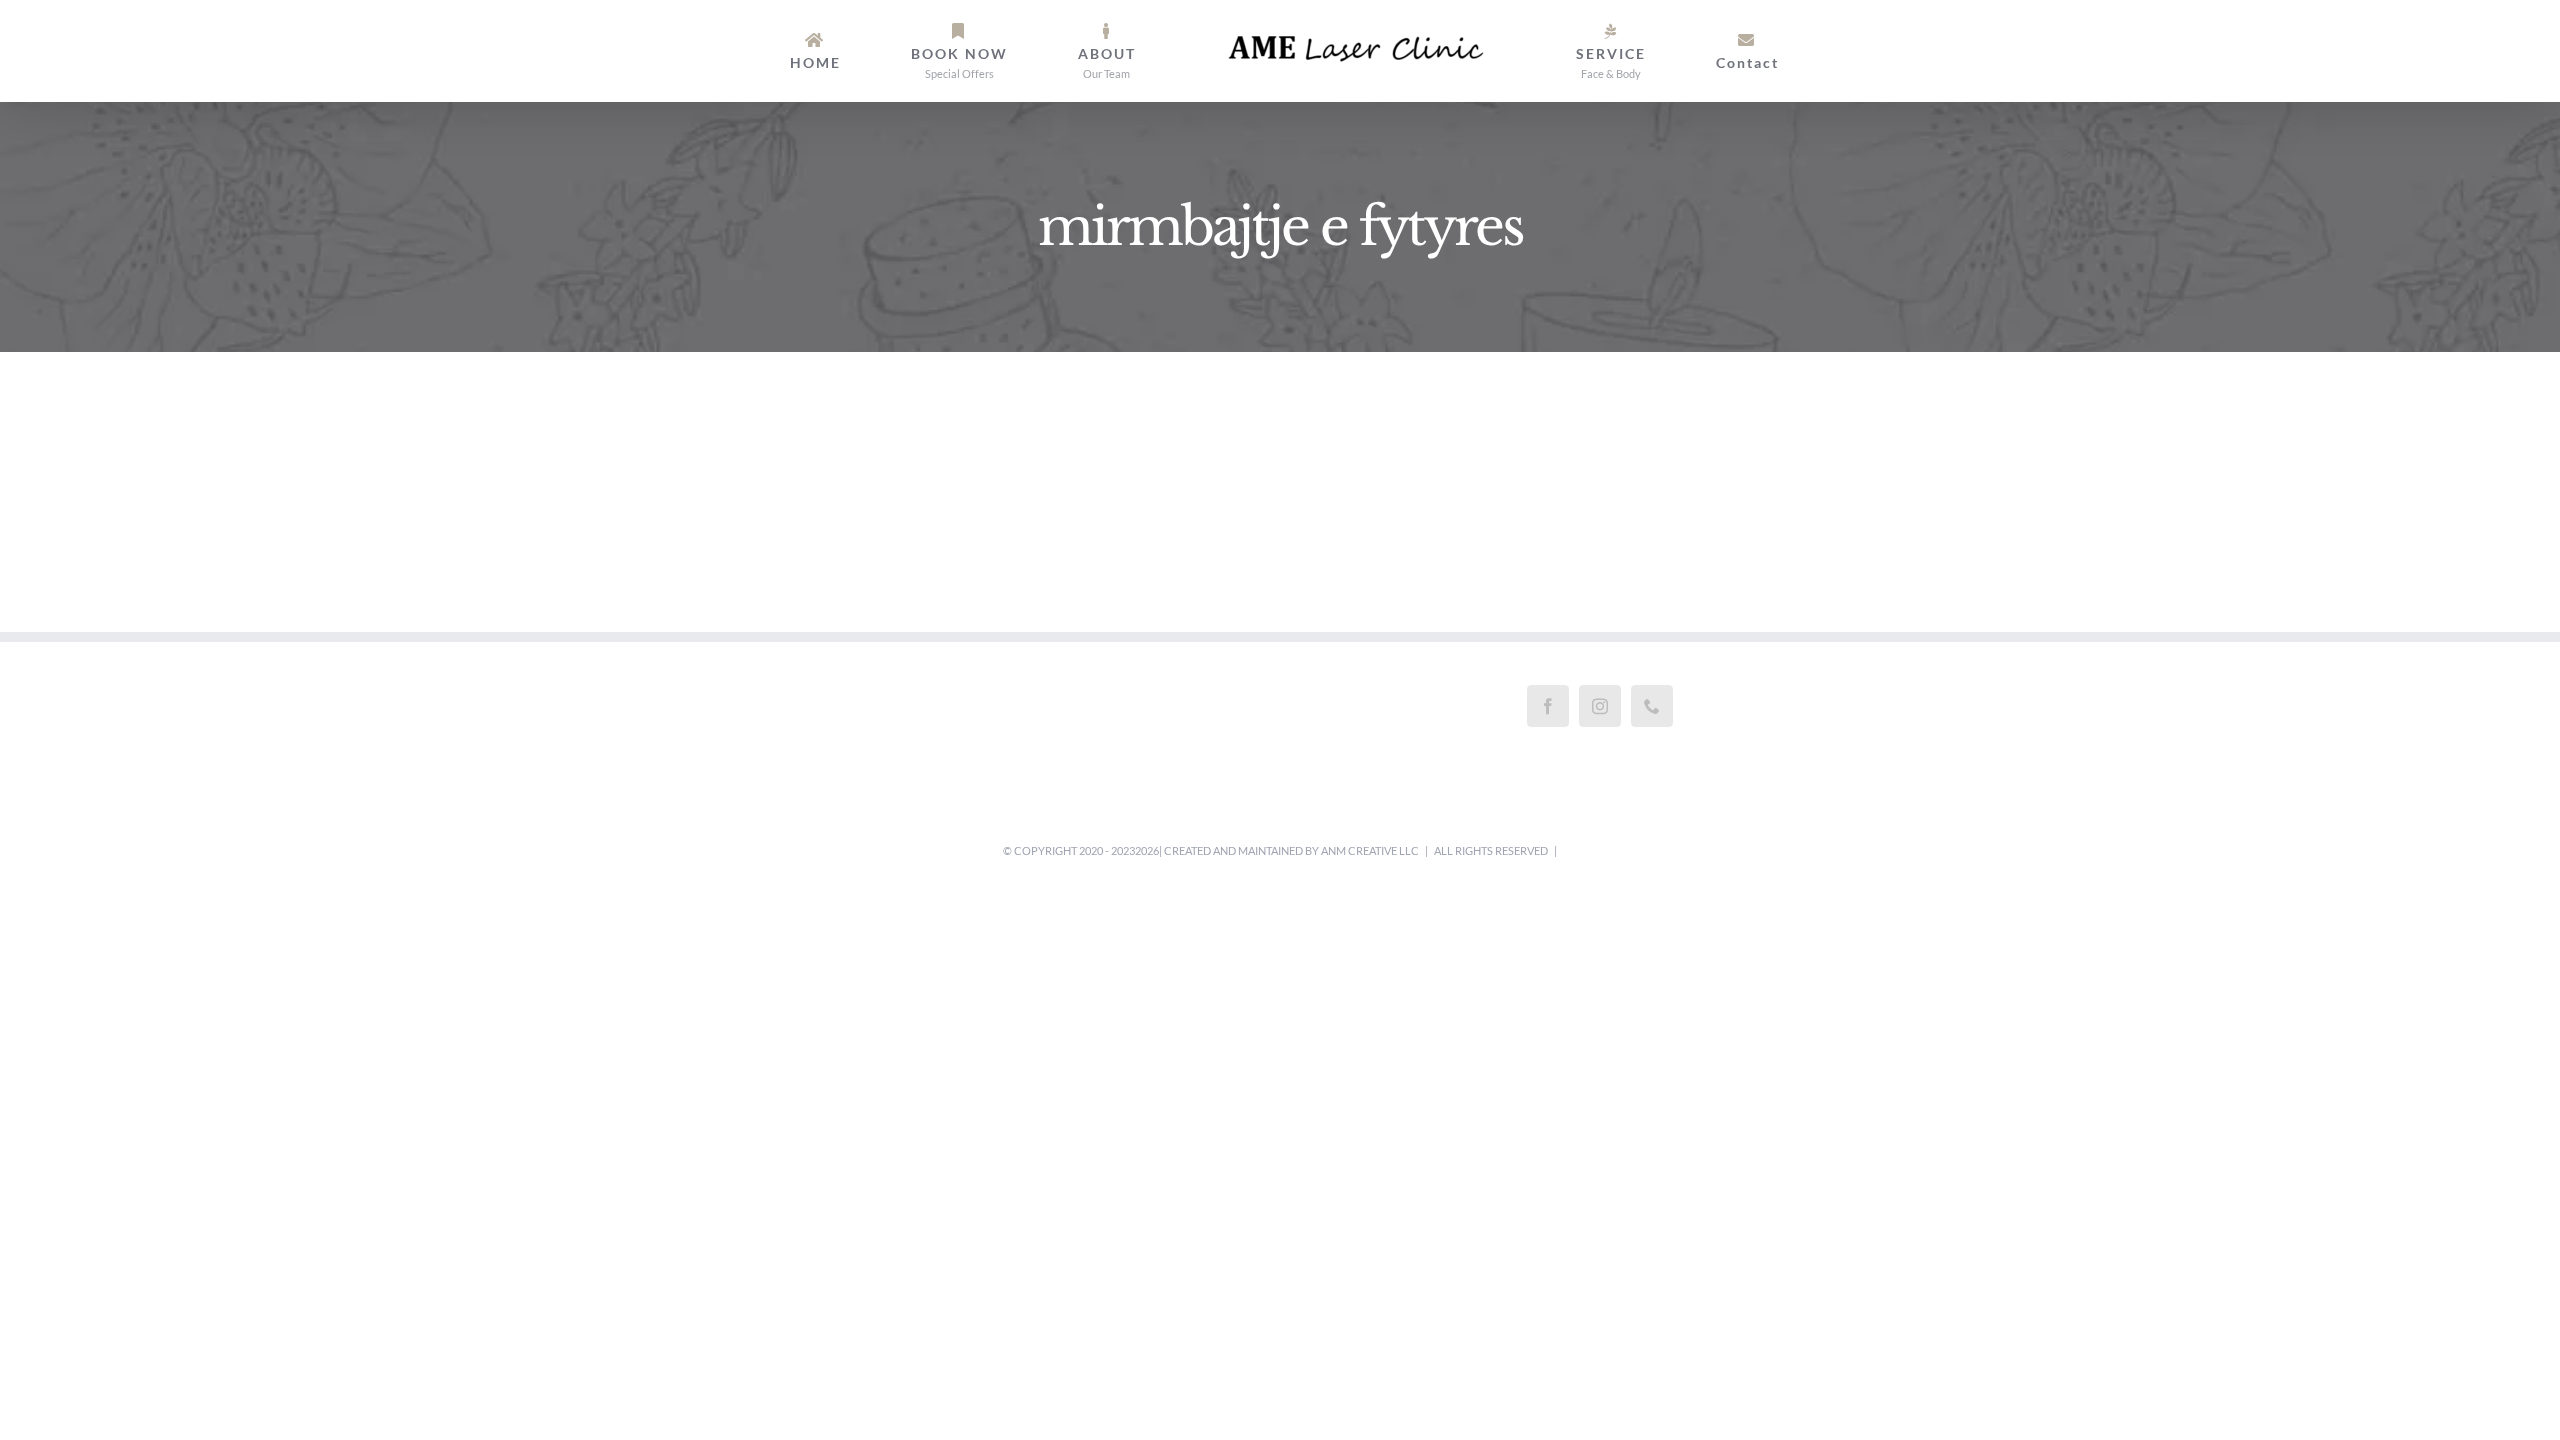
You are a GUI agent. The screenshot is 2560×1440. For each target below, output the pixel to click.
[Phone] (1652, 706)
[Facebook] (1548, 706)
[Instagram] (1600, 706)
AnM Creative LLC (1370, 850)
